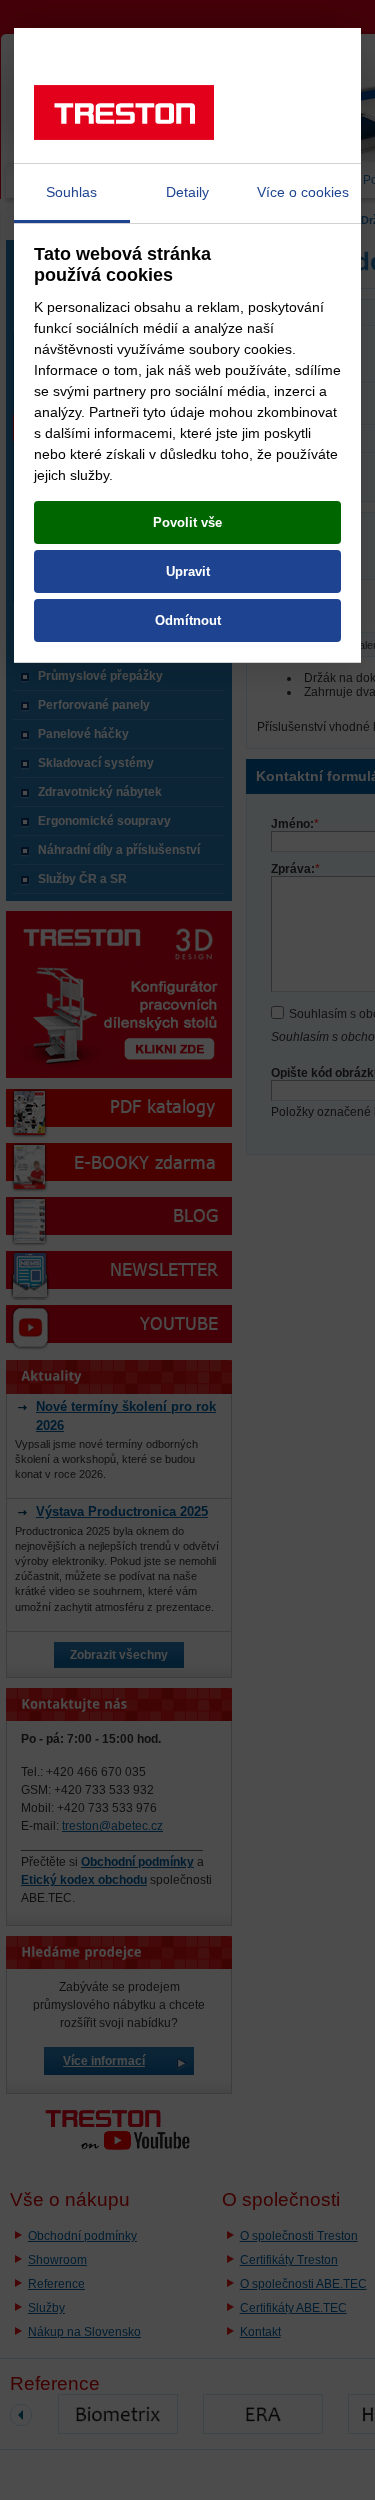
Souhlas (71, 192)
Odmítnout (188, 620)
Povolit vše (187, 522)
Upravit (188, 571)
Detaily (187, 192)
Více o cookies (303, 192)
